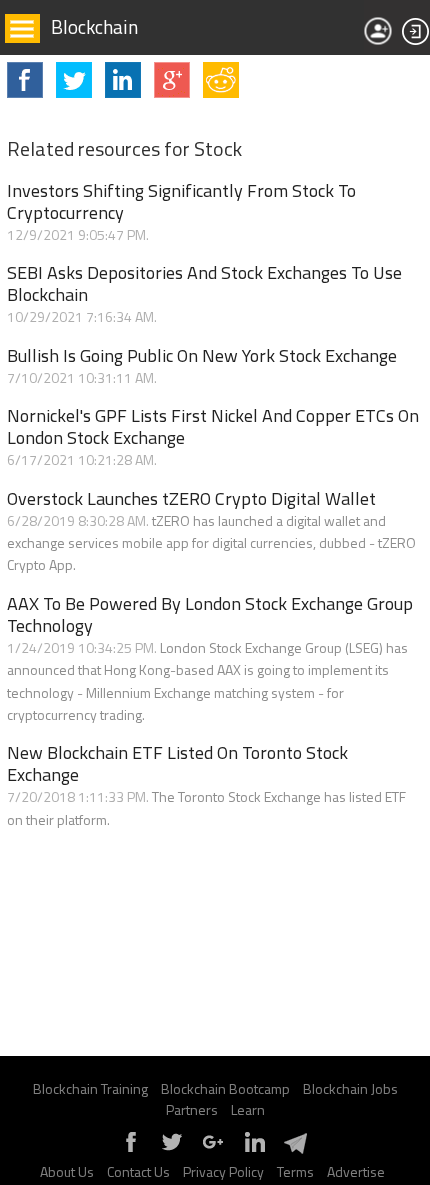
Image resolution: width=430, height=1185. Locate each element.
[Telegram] (295, 1150)
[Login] (416, 32)
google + (172, 80)
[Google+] (213, 1150)
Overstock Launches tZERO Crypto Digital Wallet (191, 499)
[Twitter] (172, 1150)
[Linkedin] (254, 1150)
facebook (25, 80)
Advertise (356, 1171)
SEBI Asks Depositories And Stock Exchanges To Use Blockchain (204, 284)
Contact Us (138, 1171)
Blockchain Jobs (350, 1088)
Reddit (221, 80)
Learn (248, 1109)
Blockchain (94, 26)
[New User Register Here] (378, 31)
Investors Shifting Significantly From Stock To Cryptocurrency (181, 202)
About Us (67, 1171)
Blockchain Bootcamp (225, 1088)
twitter (74, 80)
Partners (192, 1109)
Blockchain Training (90, 1088)
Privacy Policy (223, 1171)
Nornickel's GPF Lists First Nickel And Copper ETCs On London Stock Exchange (213, 427)
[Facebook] (131, 1150)
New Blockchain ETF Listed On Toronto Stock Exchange (177, 764)
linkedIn (123, 80)
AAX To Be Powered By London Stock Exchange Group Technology (210, 615)
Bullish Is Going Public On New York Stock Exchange (202, 356)
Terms (295, 1171)
